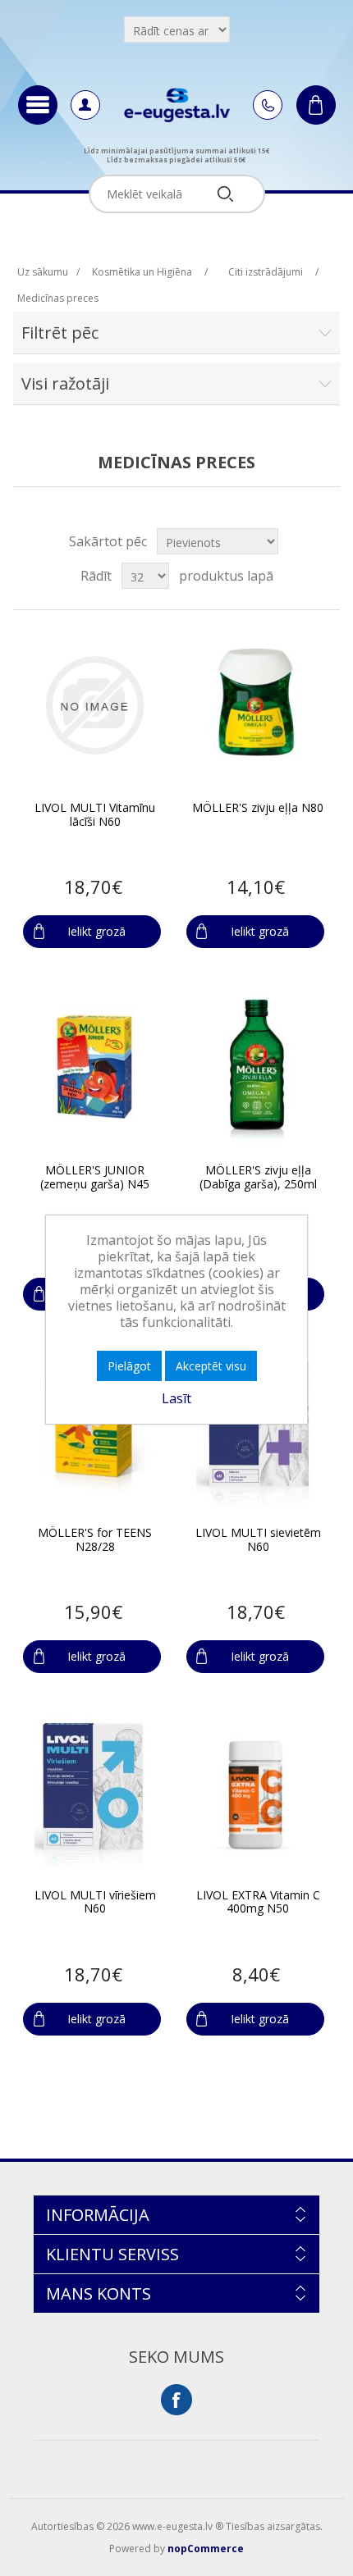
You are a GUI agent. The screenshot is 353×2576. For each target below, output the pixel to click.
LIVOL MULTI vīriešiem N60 (95, 1903)
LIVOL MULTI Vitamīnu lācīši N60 (95, 815)
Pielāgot (129, 1366)
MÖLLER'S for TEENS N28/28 (95, 1540)
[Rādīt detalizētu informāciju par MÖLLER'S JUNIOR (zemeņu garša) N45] (94, 1068)
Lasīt (176, 1398)
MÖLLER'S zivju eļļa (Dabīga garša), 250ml (258, 1178)
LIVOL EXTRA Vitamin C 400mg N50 (258, 1903)
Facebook (176, 2400)
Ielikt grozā (96, 931)
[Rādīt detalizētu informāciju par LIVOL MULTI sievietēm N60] (257, 1431)
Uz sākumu (43, 272)
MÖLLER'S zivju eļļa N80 (258, 808)
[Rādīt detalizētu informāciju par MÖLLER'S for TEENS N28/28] (94, 1431)
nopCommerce (206, 2549)
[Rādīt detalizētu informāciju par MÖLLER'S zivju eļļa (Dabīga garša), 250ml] (257, 1068)
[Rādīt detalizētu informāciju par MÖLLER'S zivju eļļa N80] (257, 706)
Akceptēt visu (211, 1366)
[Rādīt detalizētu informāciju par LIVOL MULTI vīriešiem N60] (94, 1793)
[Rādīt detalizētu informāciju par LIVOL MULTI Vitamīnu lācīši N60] (94, 706)
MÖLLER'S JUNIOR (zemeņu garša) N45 (95, 1178)
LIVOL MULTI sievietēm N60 (258, 1540)
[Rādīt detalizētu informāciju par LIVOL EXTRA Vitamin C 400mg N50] (257, 1793)
